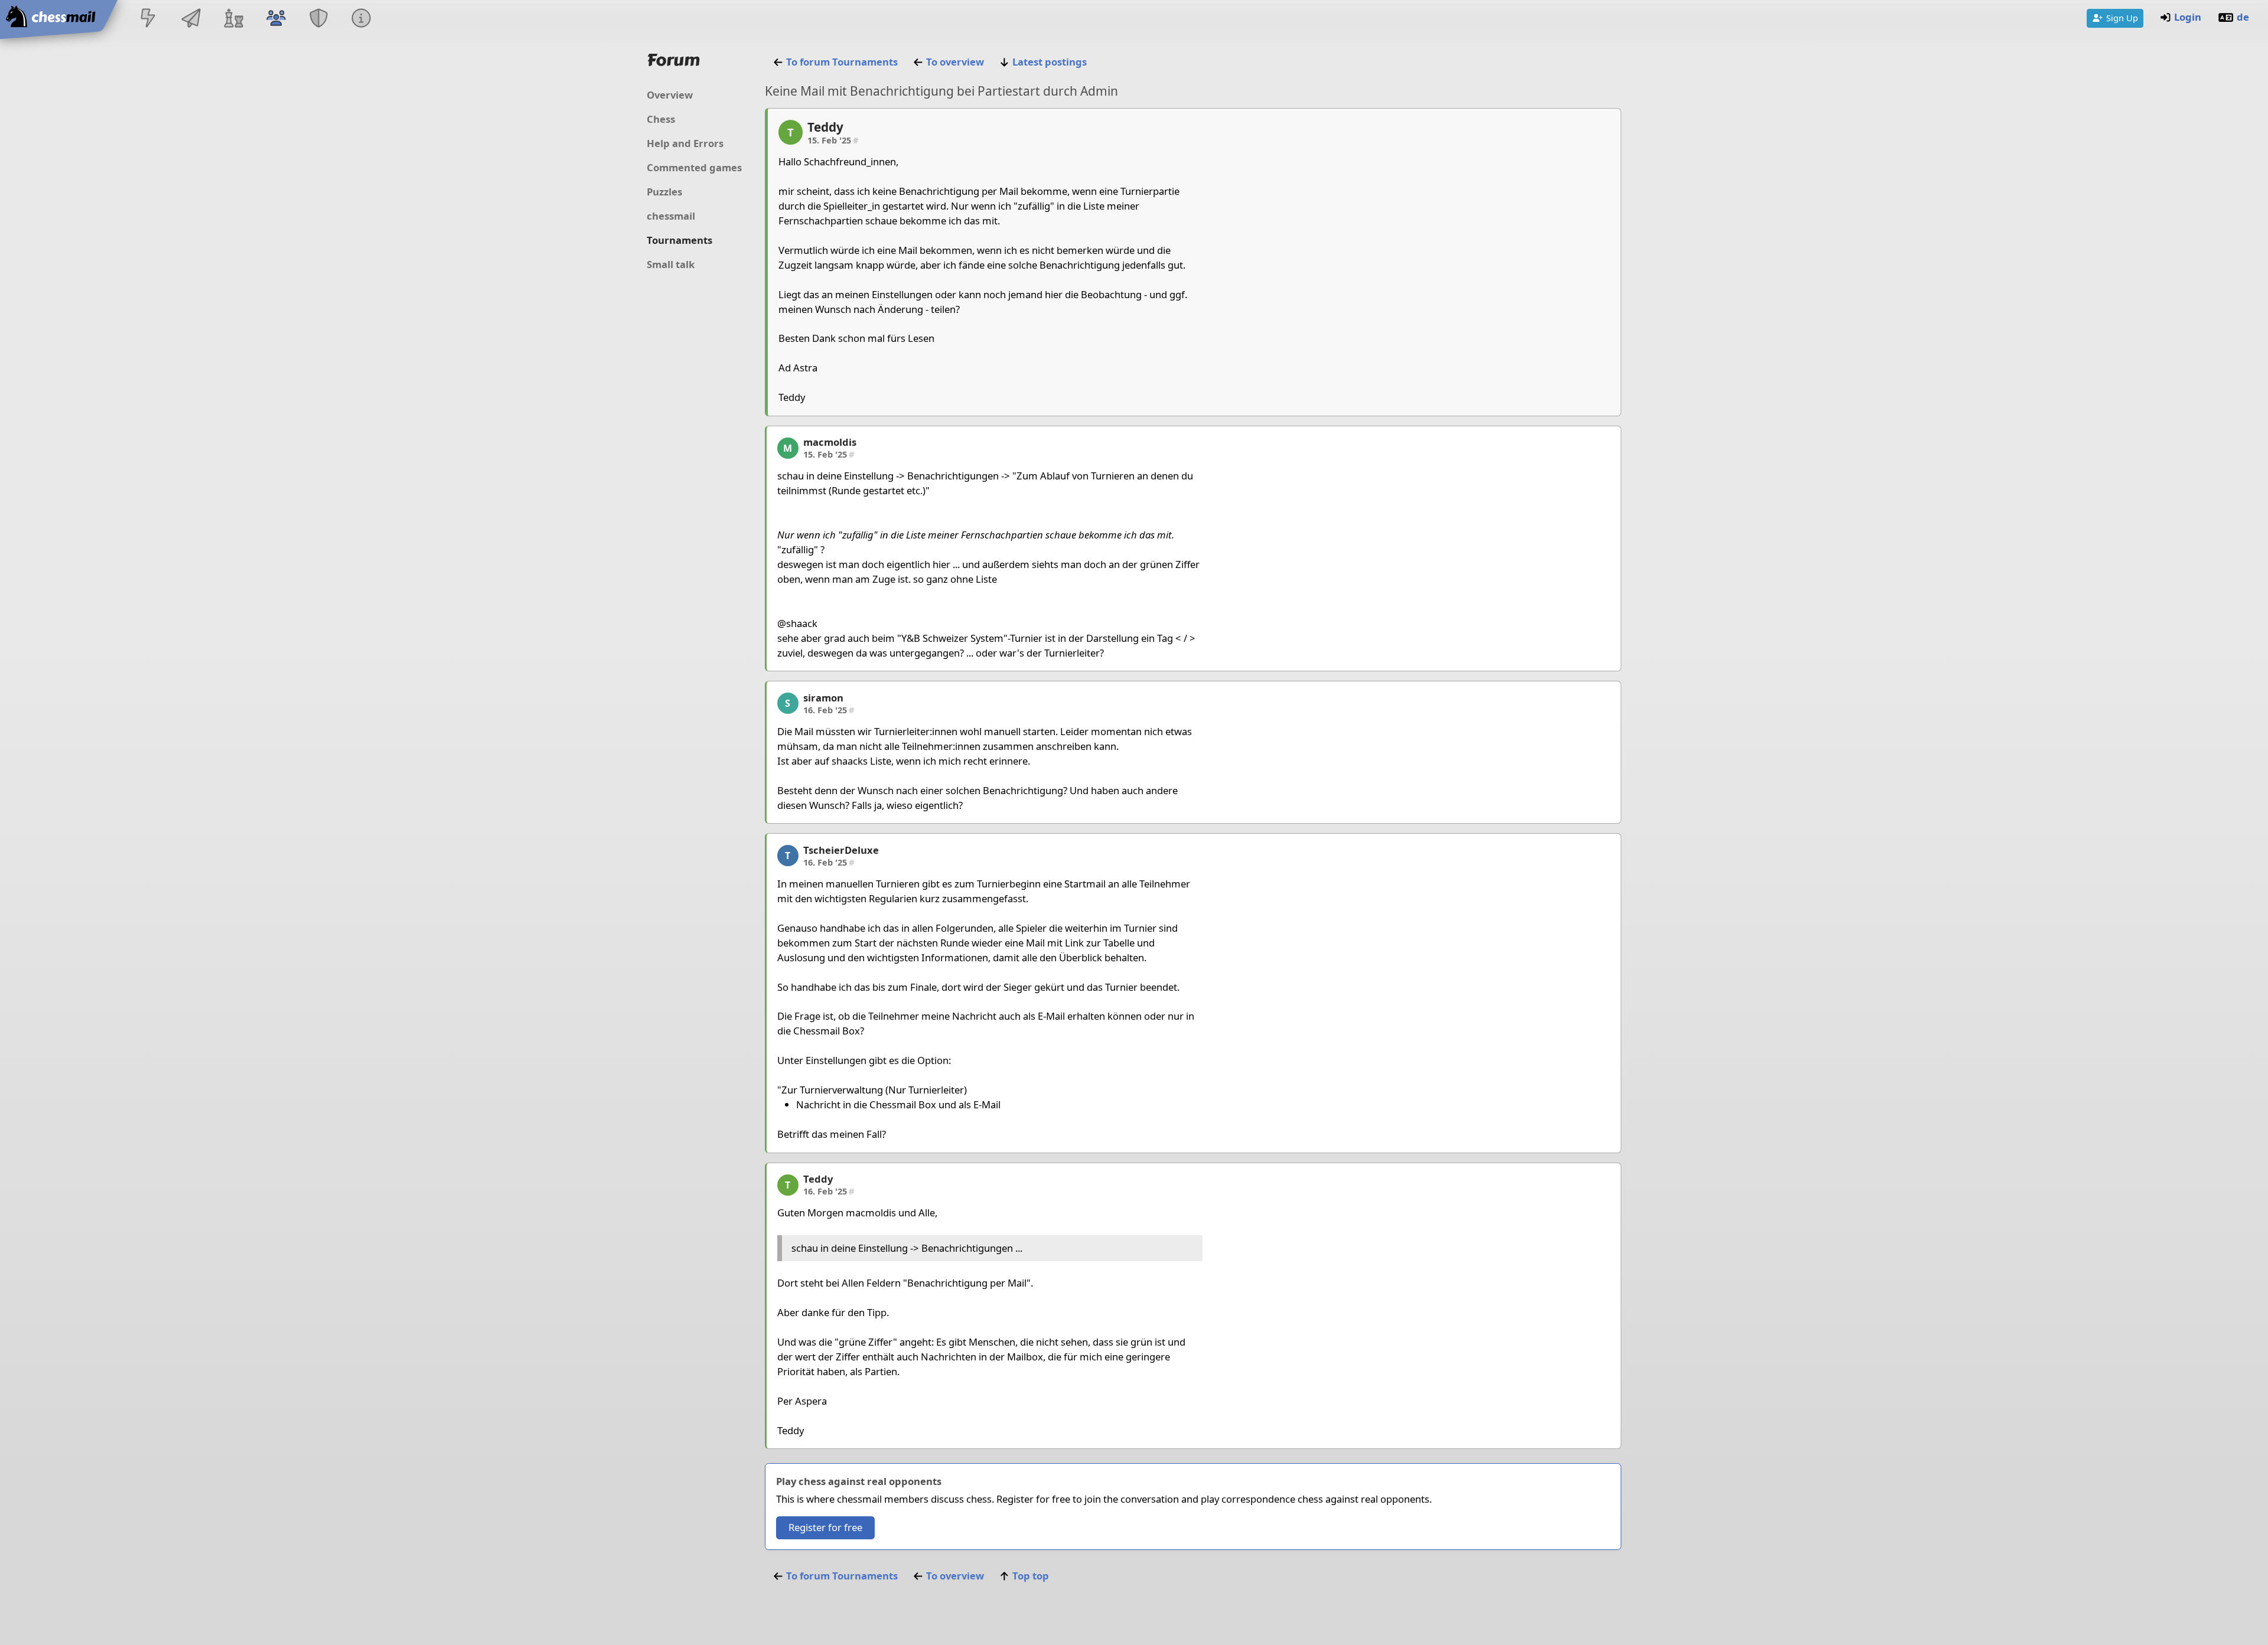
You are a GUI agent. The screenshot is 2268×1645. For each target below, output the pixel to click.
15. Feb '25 (833, 140)
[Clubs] (319, 19)
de (2243, 17)
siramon (823, 698)
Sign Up (2122, 18)
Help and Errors (685, 143)
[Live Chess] (148, 19)
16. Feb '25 (829, 710)
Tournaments (680, 240)
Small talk (671, 264)
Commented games (694, 167)
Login (2188, 17)
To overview (955, 62)
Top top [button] (1031, 1576)
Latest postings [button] (1050, 62)
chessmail (671, 216)
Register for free (825, 1527)
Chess (661, 119)
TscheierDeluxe (841, 850)
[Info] (361, 19)
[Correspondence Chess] (191, 19)
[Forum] (276, 19)
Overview (670, 95)
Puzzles (664, 192)
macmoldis (830, 442)
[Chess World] (233, 19)
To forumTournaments (842, 62)
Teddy (825, 127)
